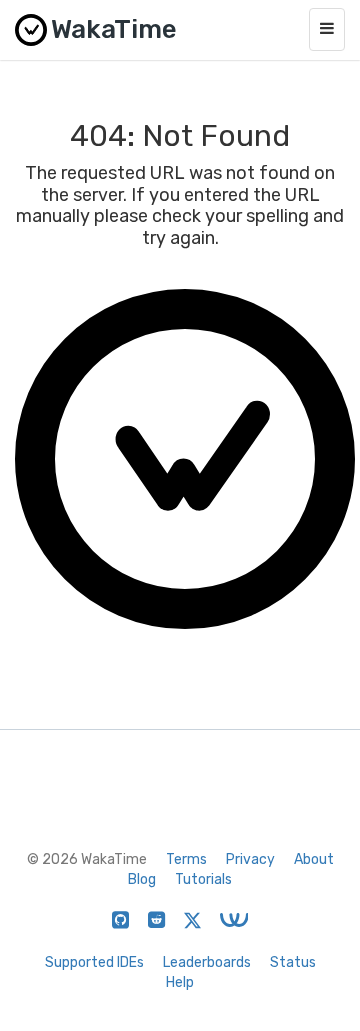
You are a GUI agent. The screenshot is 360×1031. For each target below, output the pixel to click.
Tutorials (203, 879)
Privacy (250, 859)
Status (293, 962)
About (314, 859)
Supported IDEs (94, 962)
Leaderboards (207, 962)
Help (180, 982)
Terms (186, 859)
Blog (142, 879)
